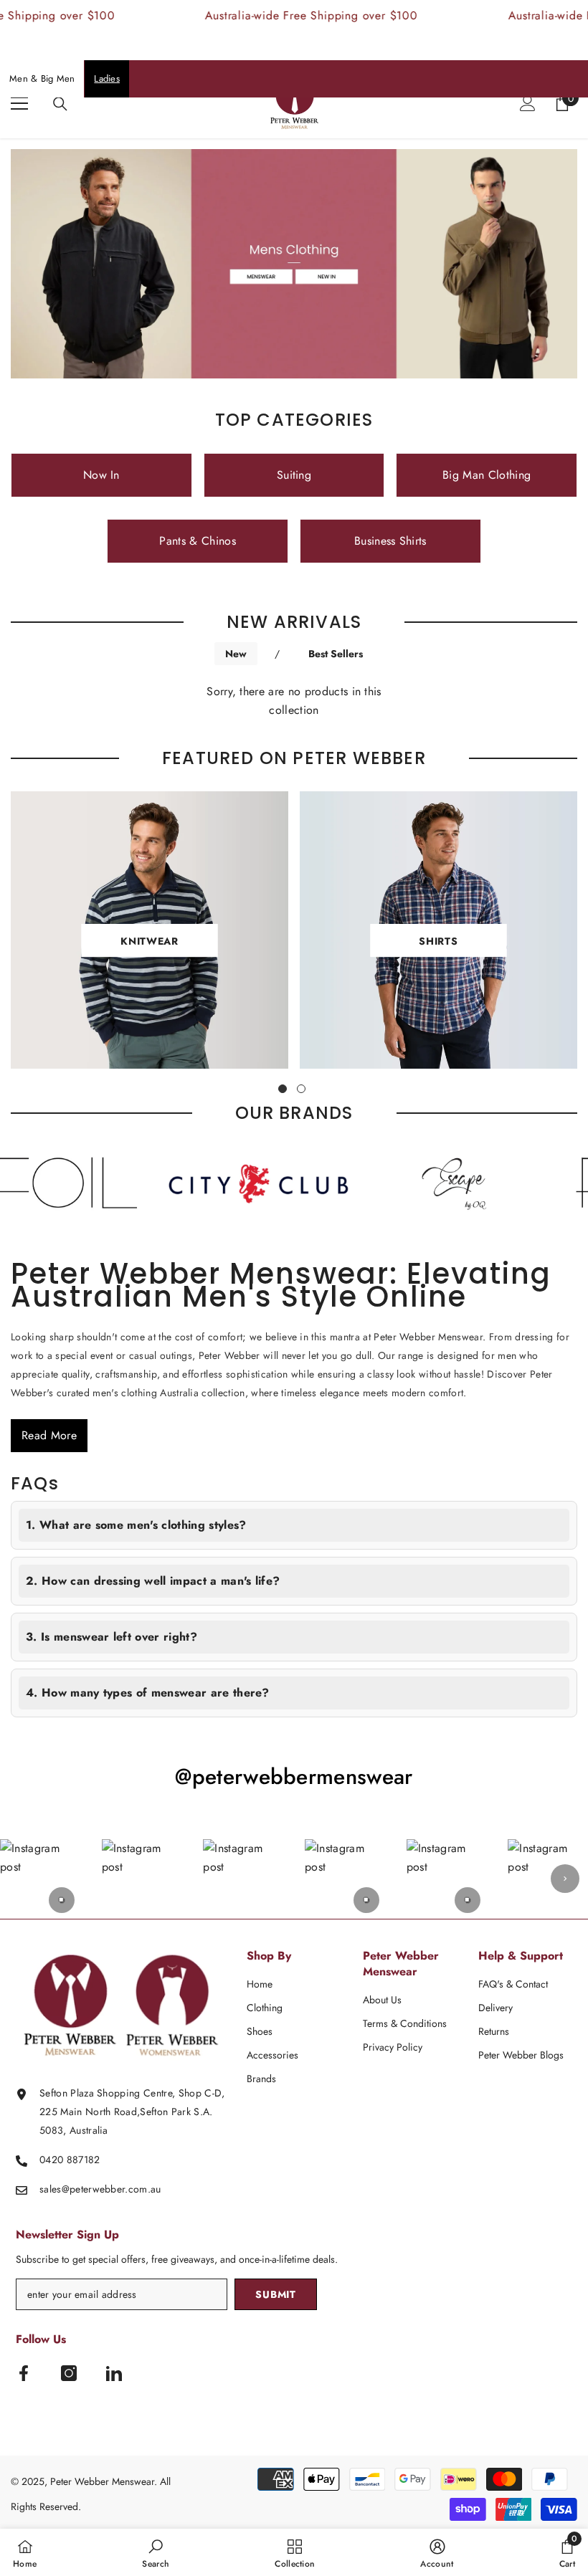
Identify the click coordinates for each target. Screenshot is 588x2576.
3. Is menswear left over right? (112, 1637)
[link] (156, 2552)
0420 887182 (70, 2160)
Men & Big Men (42, 78)
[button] (40, 1879)
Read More (49, 1435)
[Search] (60, 104)
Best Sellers (336, 654)
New (236, 654)
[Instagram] (69, 2373)
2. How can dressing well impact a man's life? (153, 1581)
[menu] (19, 103)
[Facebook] (24, 2373)
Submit (275, 2294)
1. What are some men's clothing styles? (136, 1525)
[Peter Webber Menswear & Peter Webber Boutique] (225, 1184)
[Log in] (528, 103)
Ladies (107, 78)
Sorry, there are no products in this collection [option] (294, 701)
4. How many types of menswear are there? (148, 1693)
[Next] (565, 1879)
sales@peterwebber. (84, 2189)
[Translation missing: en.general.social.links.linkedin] (114, 2373)
